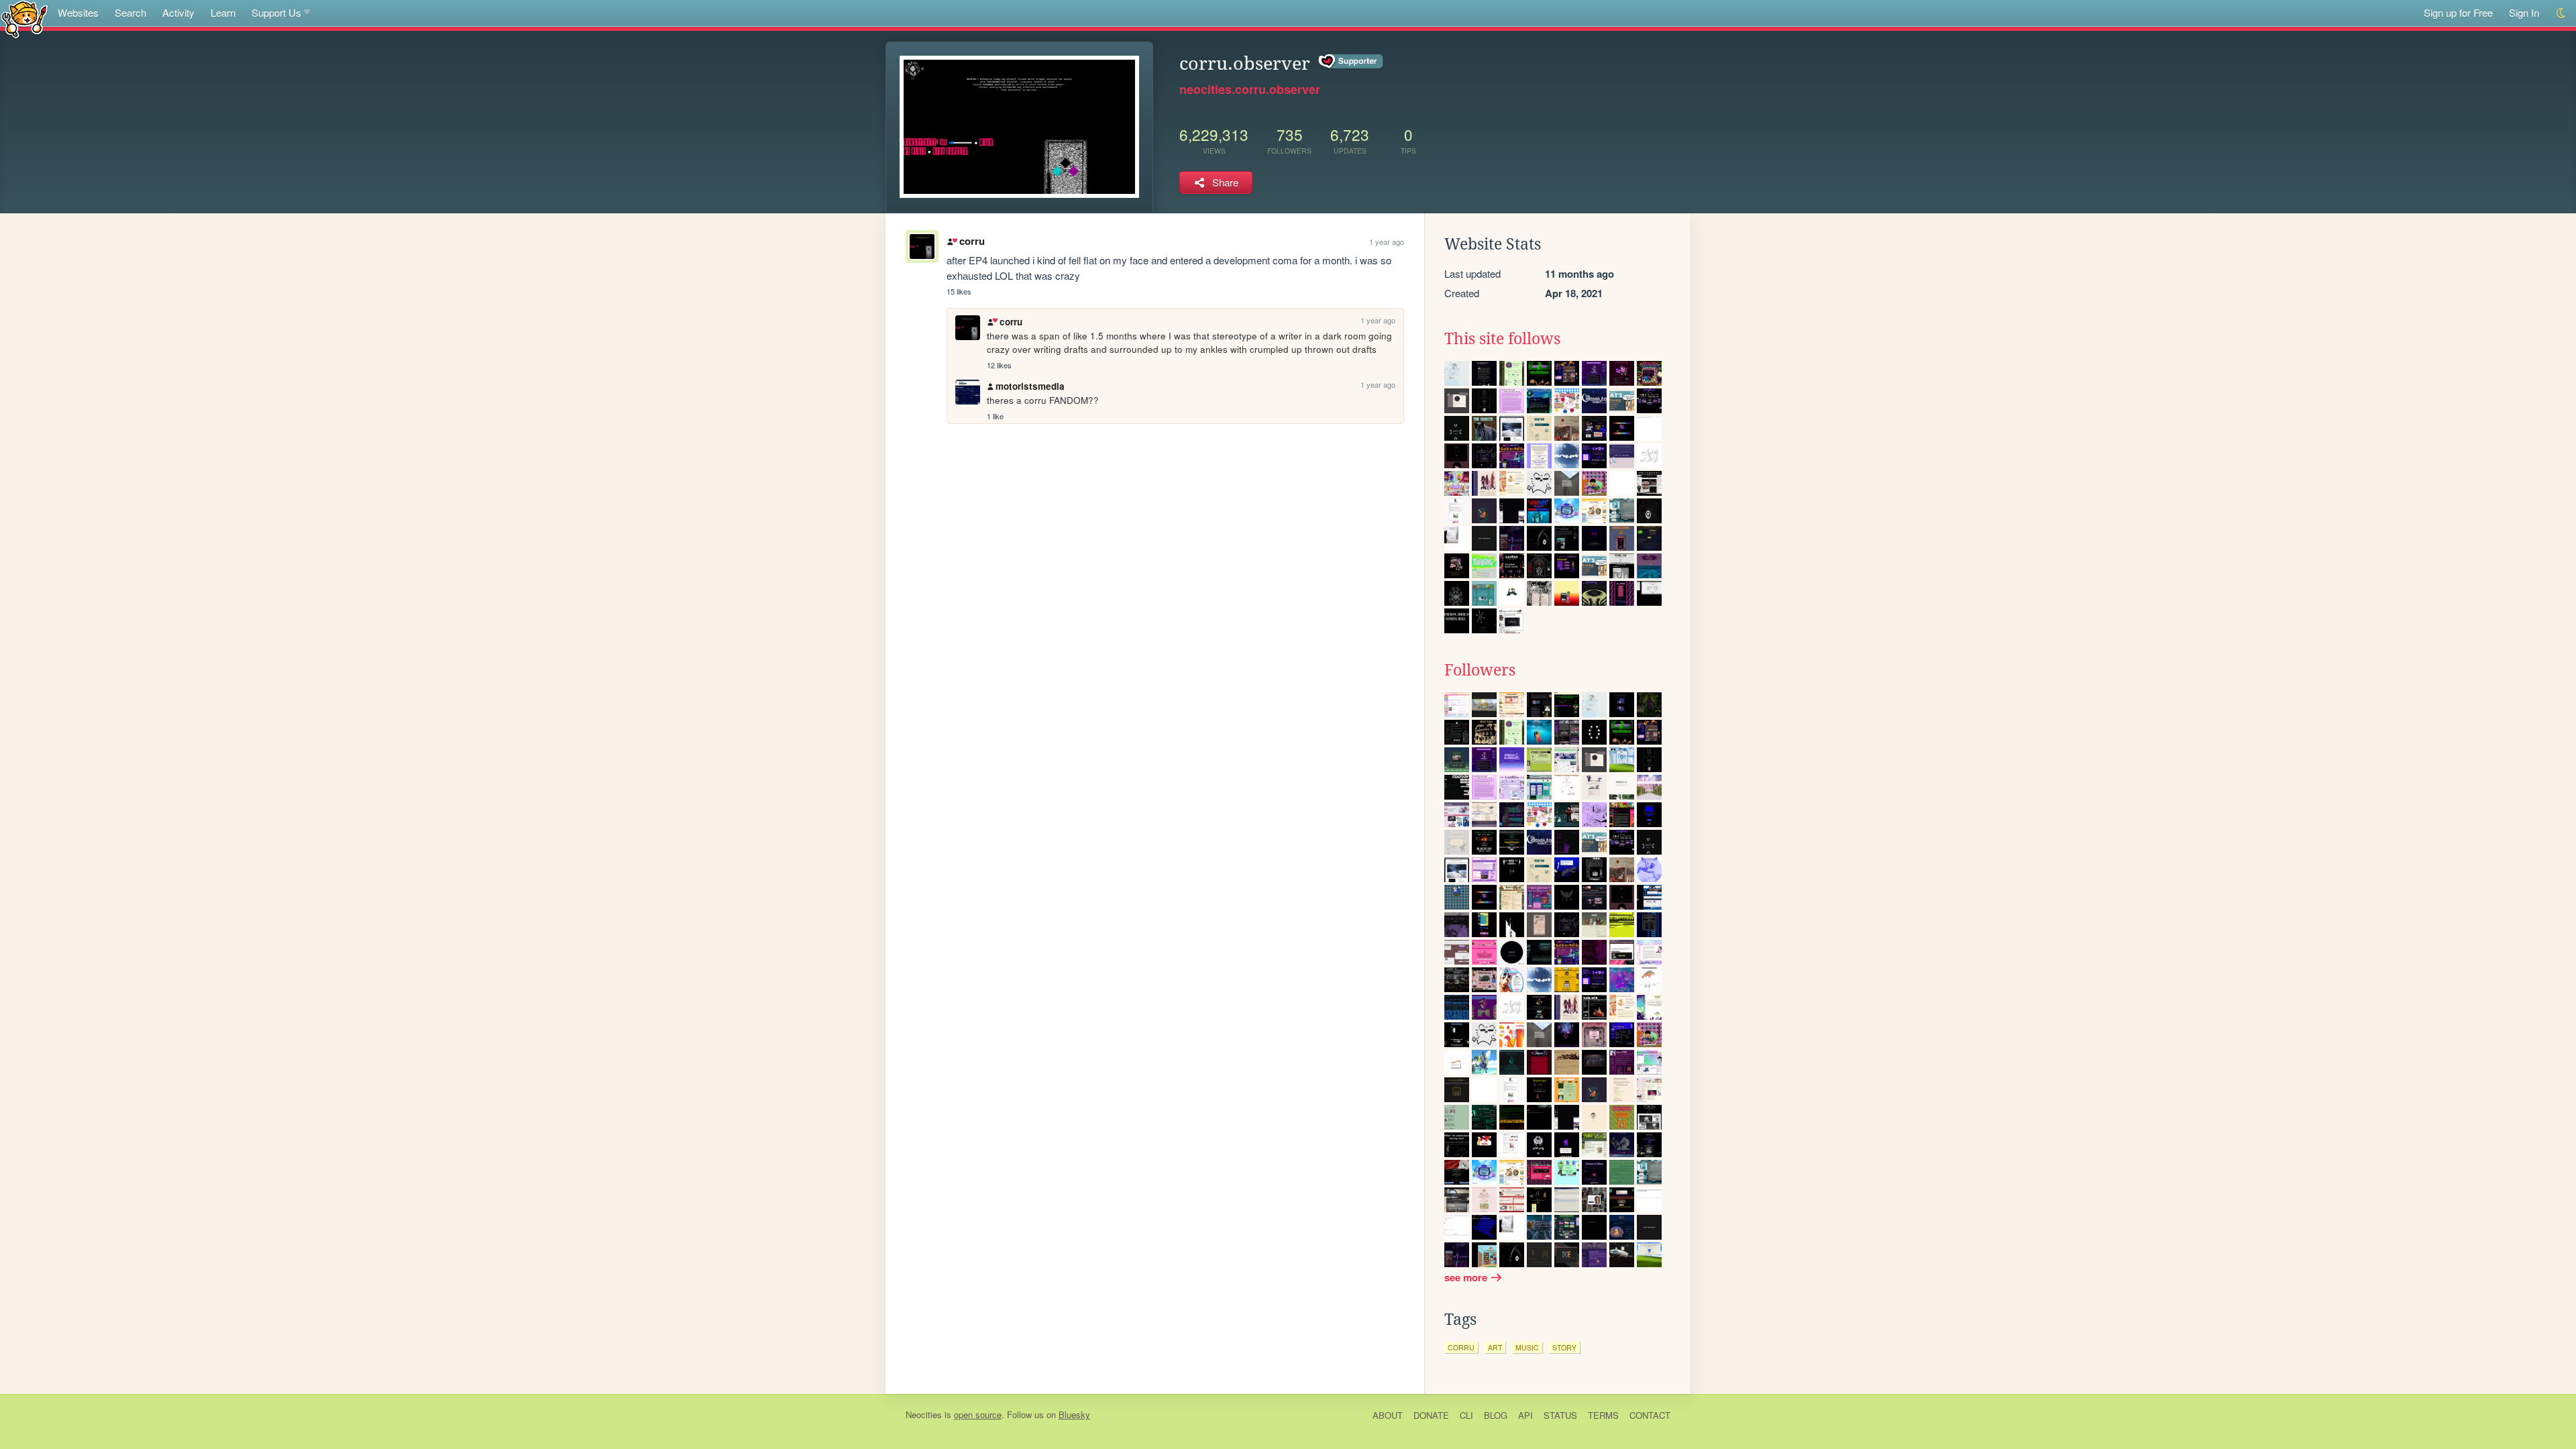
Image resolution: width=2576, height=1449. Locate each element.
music (1527, 1347)
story (1564, 1347)
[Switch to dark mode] (2562, 13)
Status (1560, 1415)
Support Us (276, 12)
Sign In (2524, 12)
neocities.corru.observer (1250, 89)
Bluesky (1074, 1414)
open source (978, 1414)
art (1495, 1347)
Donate (1431, 1415)
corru (972, 241)
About (1388, 1415)
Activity (178, 12)
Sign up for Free (2458, 12)
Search (130, 12)
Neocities (924, 1414)
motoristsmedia (1030, 386)
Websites (78, 12)
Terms (1603, 1415)
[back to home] (24, 18)
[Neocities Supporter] (1351, 62)
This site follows (1502, 339)
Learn (223, 12)
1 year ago (1387, 241)
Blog (1496, 1415)
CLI (1466, 1415)
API (1525, 1415)
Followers (1480, 670)
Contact (1650, 1415)
